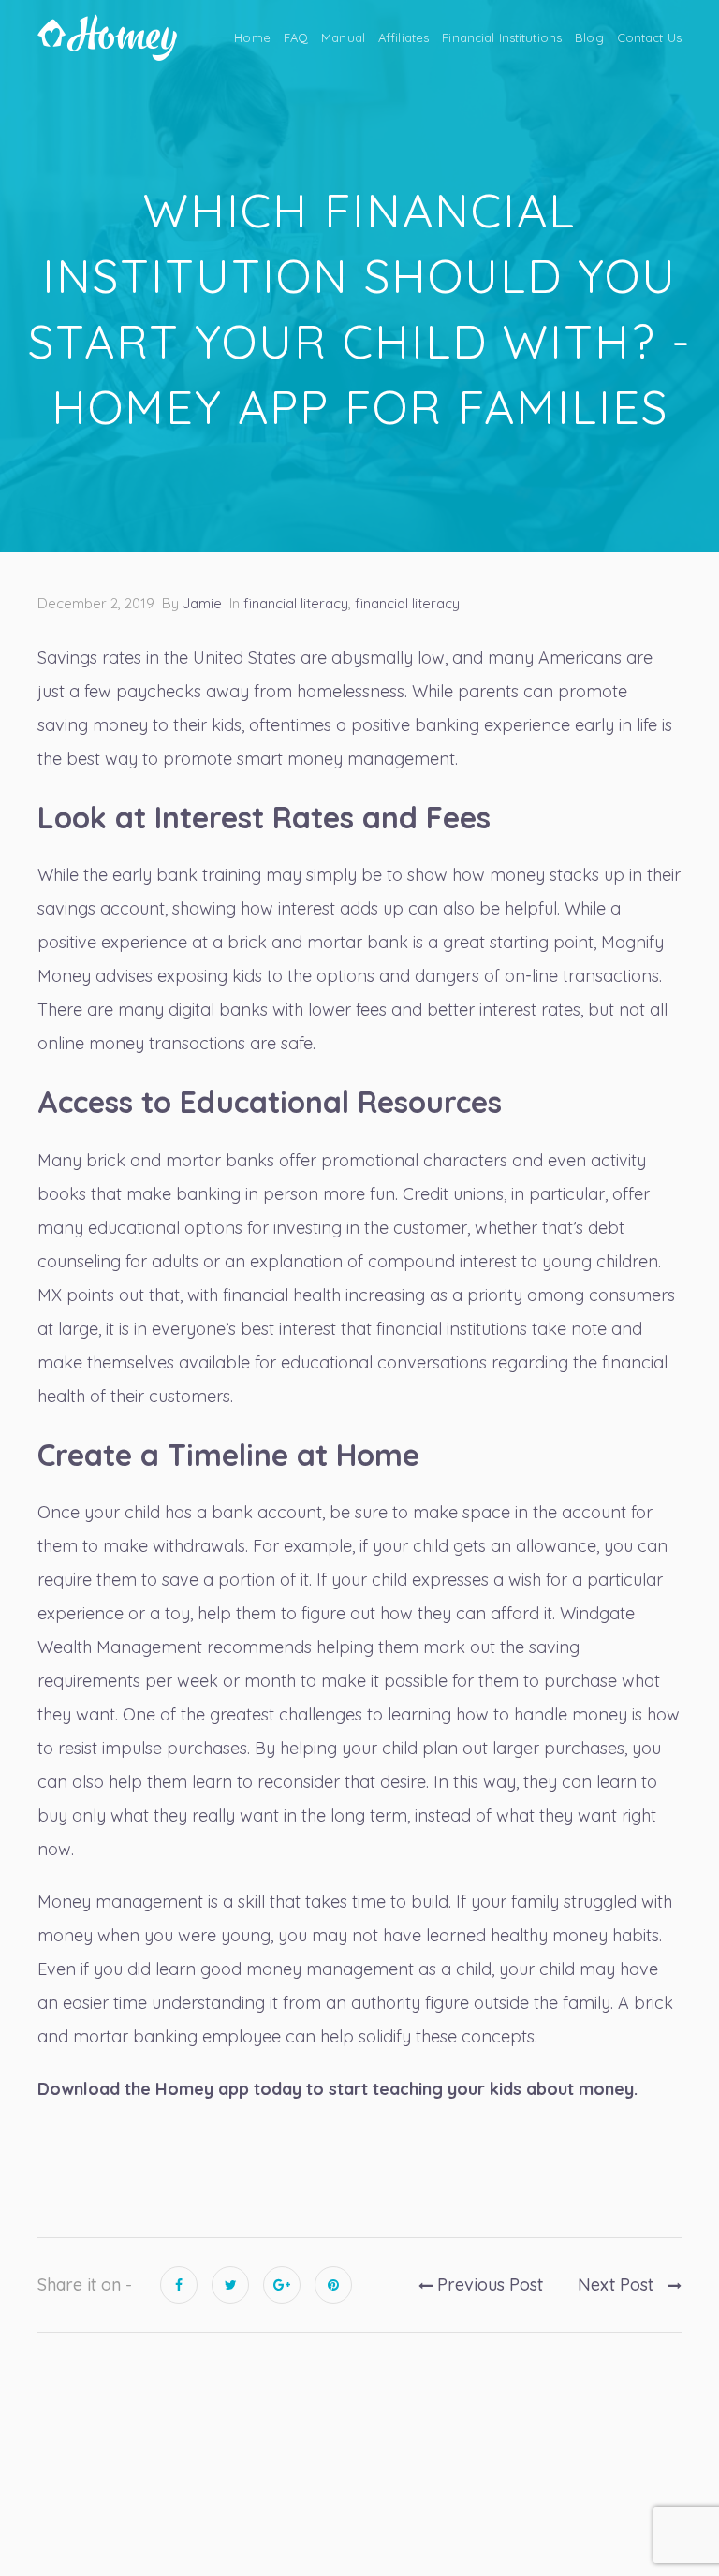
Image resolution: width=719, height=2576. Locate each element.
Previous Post (488, 2284)
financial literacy (296, 603)
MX (50, 1295)
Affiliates (404, 37)
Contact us (649, 37)
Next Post (618, 2284)
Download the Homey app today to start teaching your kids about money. (337, 2089)
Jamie (202, 603)
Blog (589, 37)
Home (252, 37)
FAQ (296, 37)
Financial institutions (502, 37)
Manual (343, 37)
